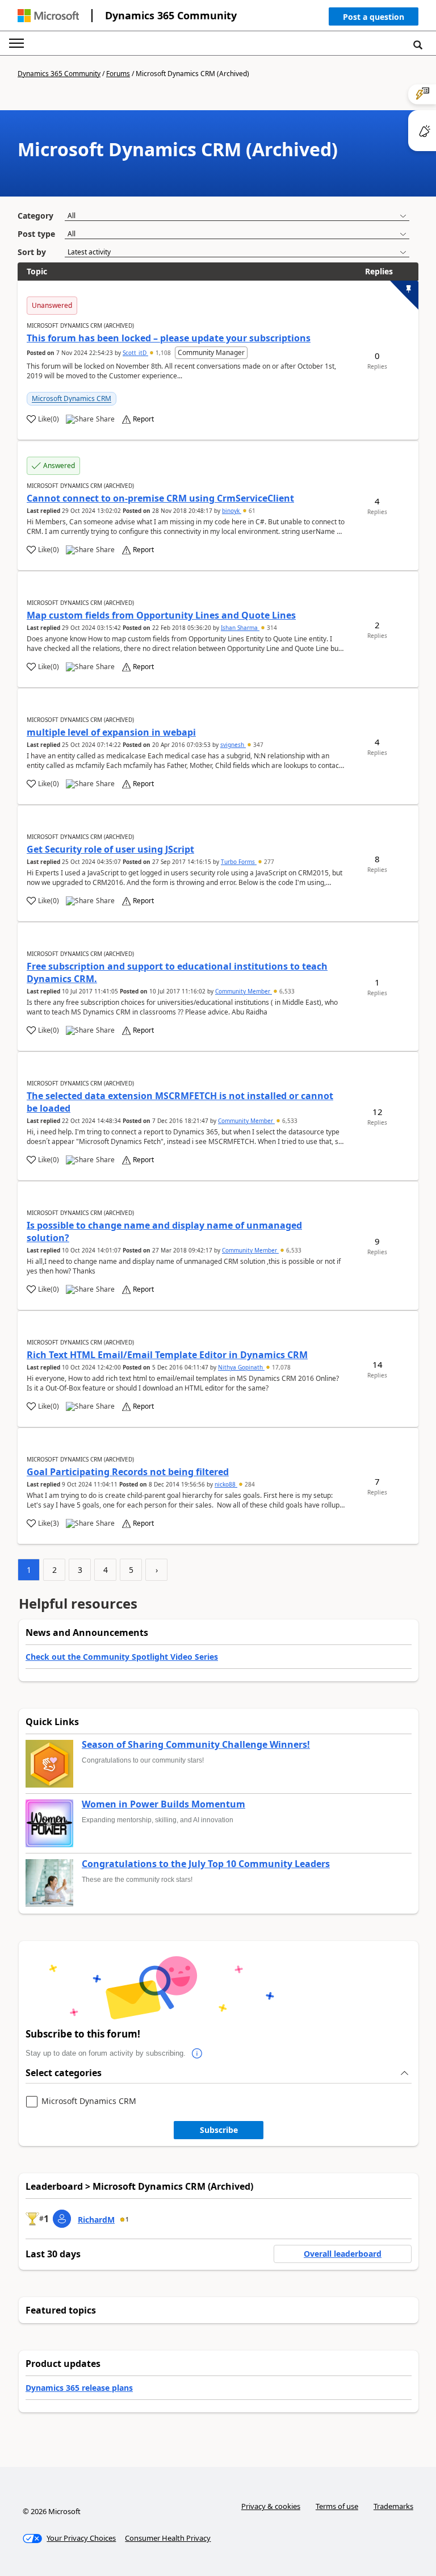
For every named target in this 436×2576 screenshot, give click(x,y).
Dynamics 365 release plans (79, 2388)
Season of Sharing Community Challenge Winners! (196, 1745)
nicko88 (226, 1484)
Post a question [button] (374, 17)
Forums (118, 74)
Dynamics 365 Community (171, 15)
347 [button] (257, 745)
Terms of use (337, 2506)
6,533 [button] (286, 991)
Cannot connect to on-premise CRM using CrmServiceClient (160, 498)
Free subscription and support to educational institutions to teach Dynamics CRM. (177, 972)
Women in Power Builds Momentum (163, 1805)
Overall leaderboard (343, 2254)
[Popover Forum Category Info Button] (197, 2053)
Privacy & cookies (271, 2506)
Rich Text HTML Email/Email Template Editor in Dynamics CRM (167, 1355)
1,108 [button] (163, 353)
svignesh (233, 745)
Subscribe (219, 2130)
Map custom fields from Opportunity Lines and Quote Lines (161, 615)
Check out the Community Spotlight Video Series (122, 1657)
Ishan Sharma (240, 628)
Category (35, 216)
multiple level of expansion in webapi (111, 732)
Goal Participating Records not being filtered (128, 1472)
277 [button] (268, 862)
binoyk (232, 511)
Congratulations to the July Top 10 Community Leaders (206, 1864)
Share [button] (105, 419)
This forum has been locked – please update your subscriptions (169, 338)
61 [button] (251, 511)
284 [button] (249, 1484)
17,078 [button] (280, 1367)
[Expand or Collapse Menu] (16, 43)
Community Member (244, 991)
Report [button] (143, 419)
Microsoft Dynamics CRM (72, 398)
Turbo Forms (239, 862)
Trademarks (393, 2506)
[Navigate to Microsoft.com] (48, 16)
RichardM (96, 2220)
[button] (374, 19)
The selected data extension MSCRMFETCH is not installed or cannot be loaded (180, 1102)
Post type (36, 234)
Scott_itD (135, 353)
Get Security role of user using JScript (110, 849)
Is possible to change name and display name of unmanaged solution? (164, 1231)
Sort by (32, 252)
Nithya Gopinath (241, 1367)
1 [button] (127, 2219)
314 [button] (271, 628)
